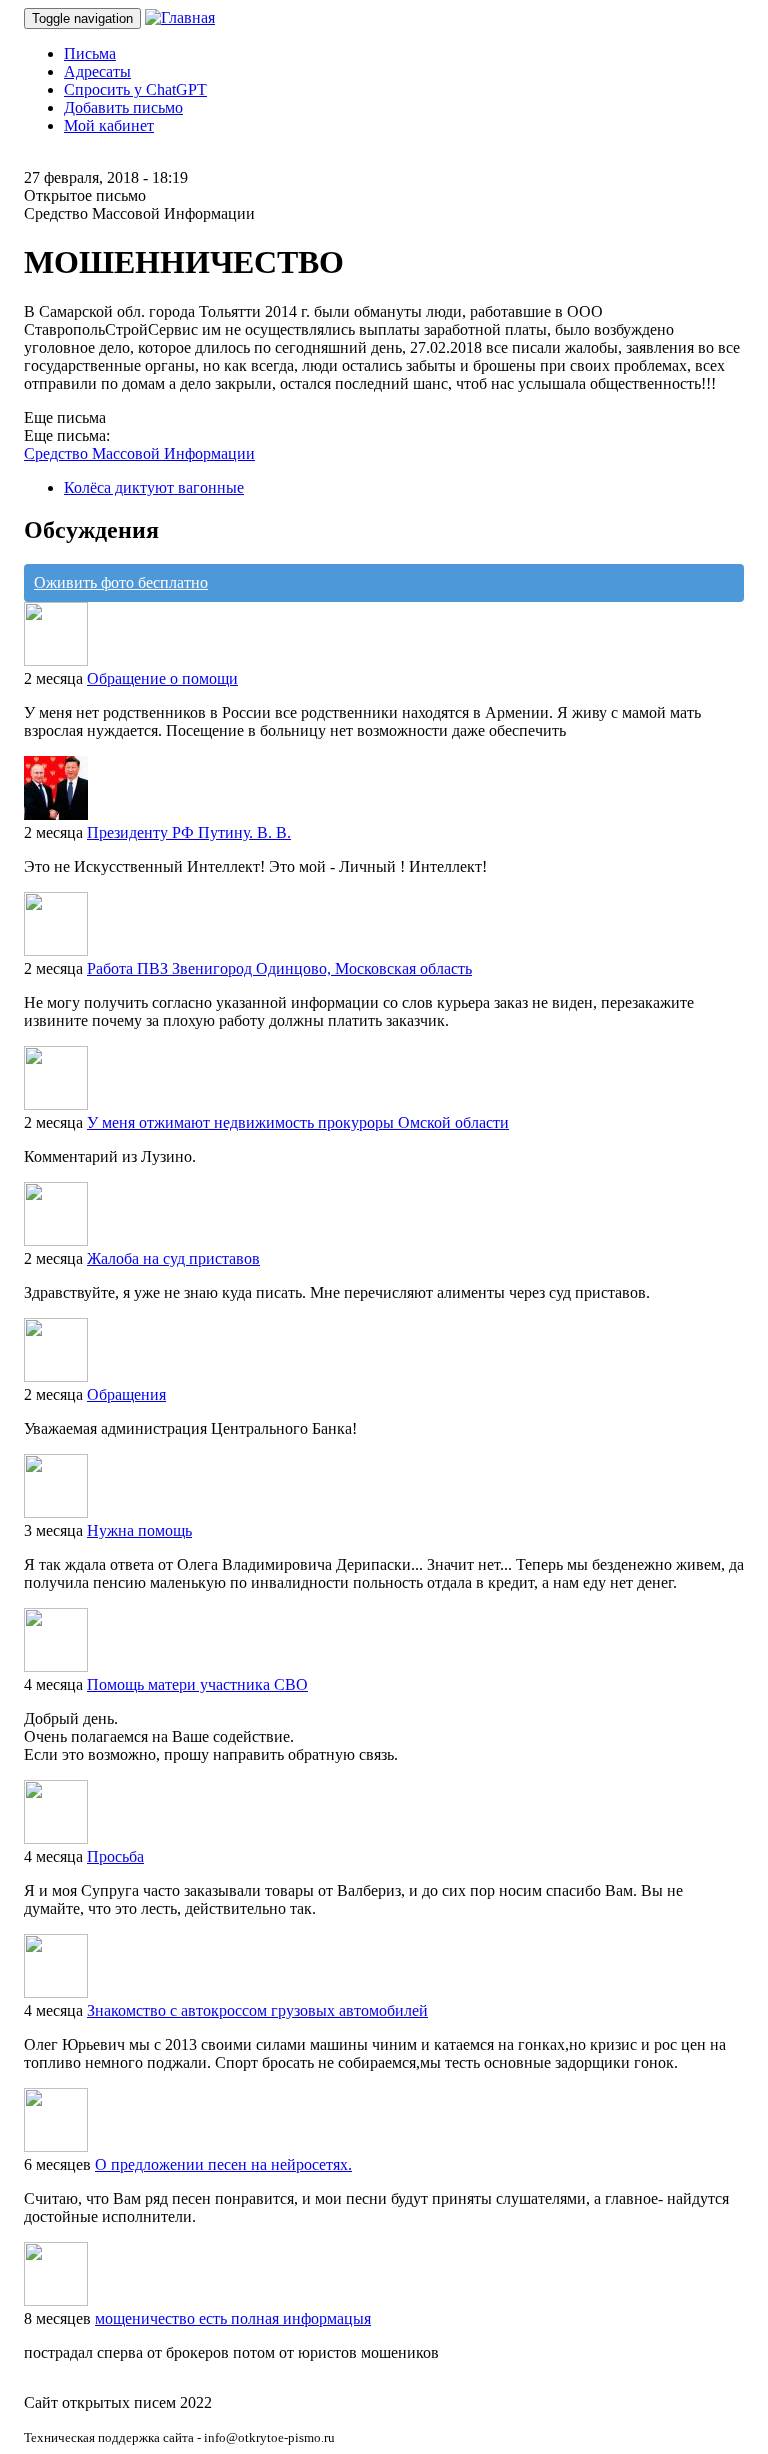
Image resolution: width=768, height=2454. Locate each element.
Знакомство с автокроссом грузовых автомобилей (257, 2010)
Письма (90, 53)
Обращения (126, 1394)
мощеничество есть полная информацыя (233, 2318)
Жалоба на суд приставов (173, 1258)
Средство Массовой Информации (139, 453)
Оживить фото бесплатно (121, 582)
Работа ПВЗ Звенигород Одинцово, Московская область (279, 968)
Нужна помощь (139, 1530)
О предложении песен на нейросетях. (223, 2164)
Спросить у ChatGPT (135, 89)
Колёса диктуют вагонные (154, 487)
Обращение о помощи (162, 678)
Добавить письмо (123, 107)
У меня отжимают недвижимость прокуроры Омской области (298, 1122)
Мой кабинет (109, 125)
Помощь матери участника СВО (197, 1684)
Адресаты (97, 71)
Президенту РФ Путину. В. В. (189, 832)
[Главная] (180, 17)
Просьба (115, 1856)
